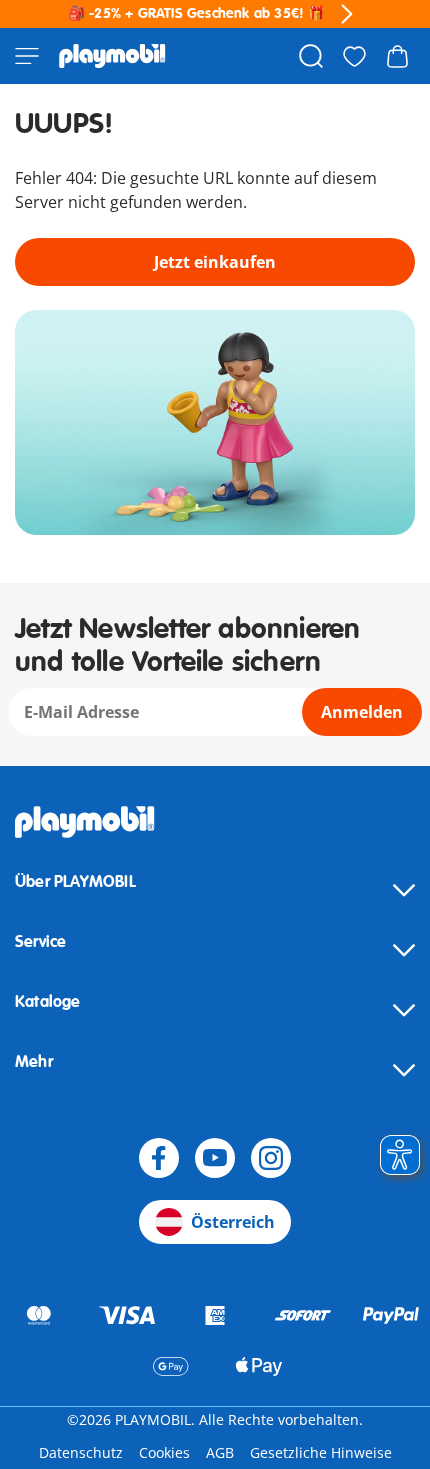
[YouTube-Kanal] (215, 1158)
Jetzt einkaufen (215, 262)
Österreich (233, 1222)
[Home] (112, 56)
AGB (220, 1452)
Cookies (164, 1452)
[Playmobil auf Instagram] (271, 1158)
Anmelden (362, 712)
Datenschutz (81, 1452)
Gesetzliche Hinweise (321, 1452)
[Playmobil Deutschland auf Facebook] (159, 1158)
